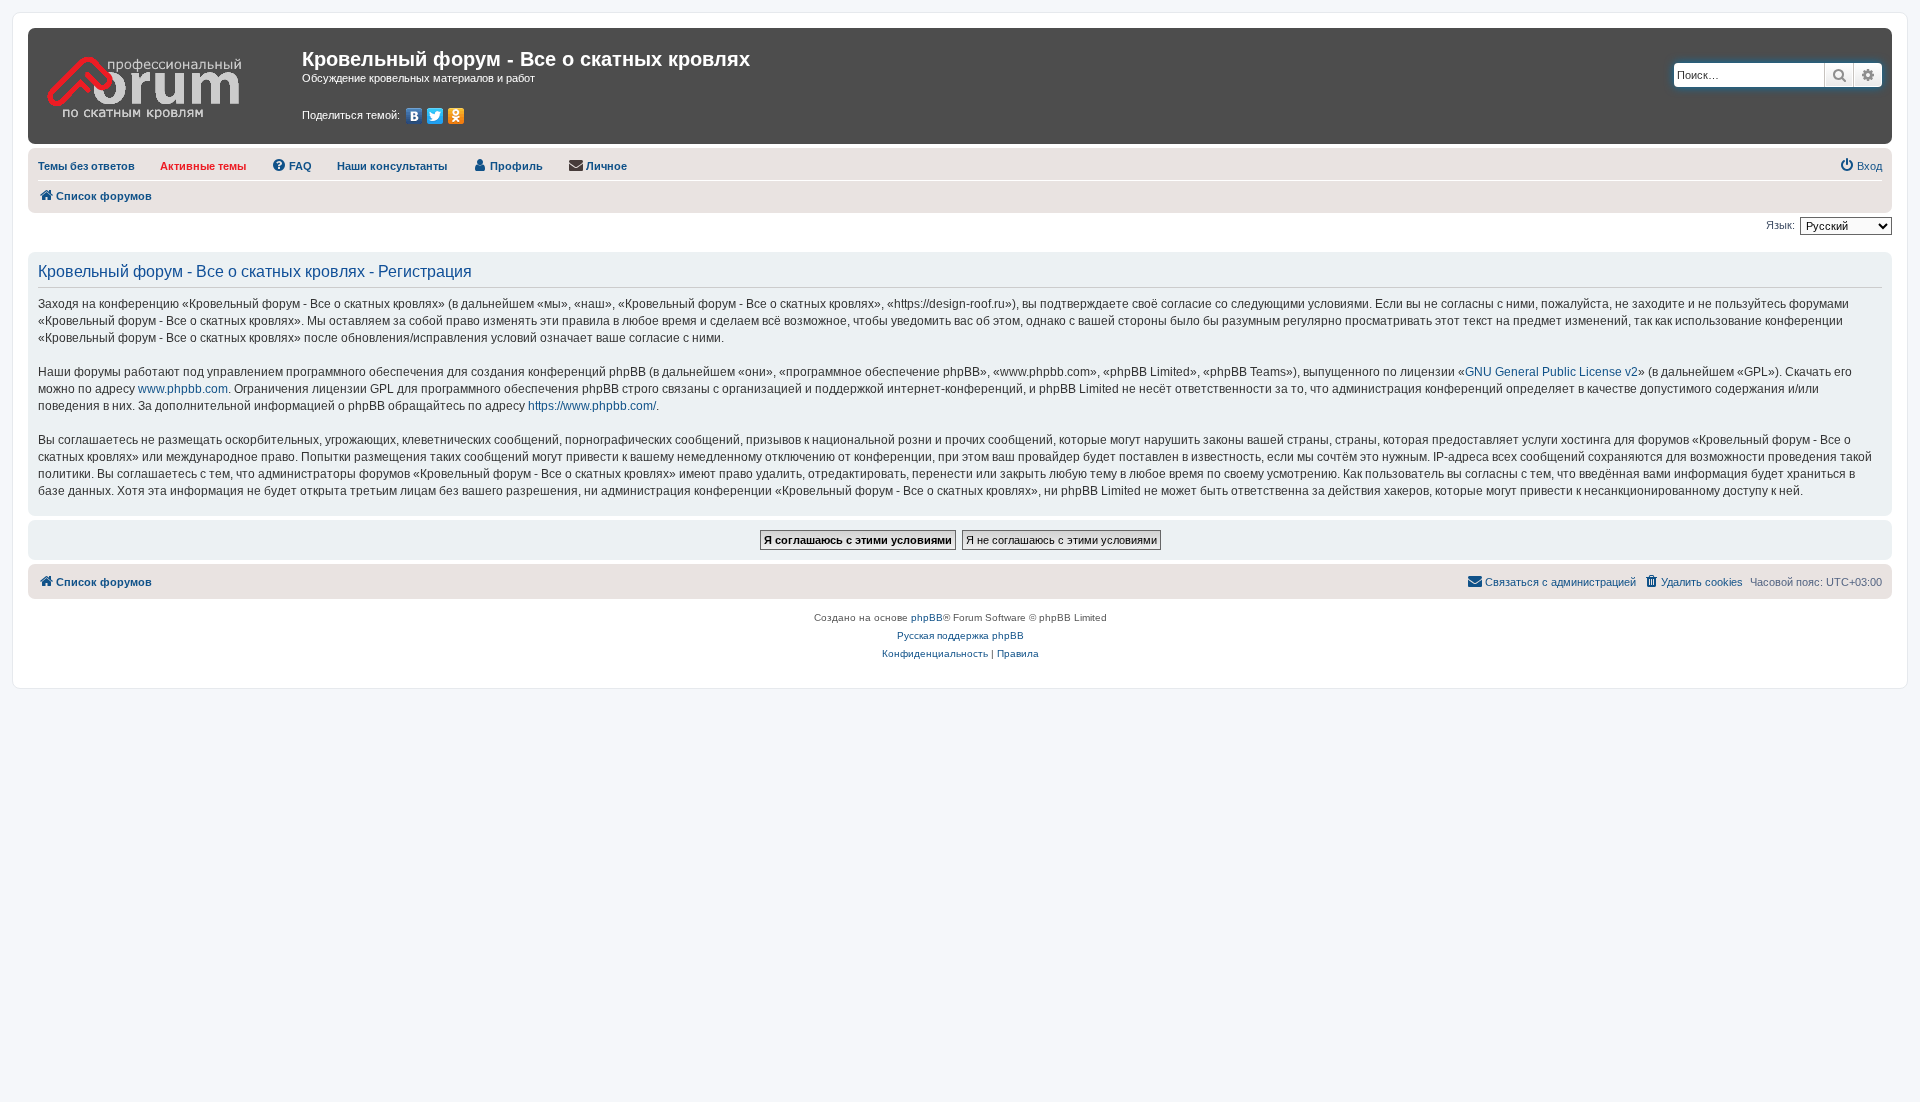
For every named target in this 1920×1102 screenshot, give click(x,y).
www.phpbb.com (183, 389)
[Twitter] (435, 116)
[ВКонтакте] (414, 116)
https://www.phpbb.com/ (592, 406)
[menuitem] (86, 166)
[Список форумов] (167, 81)
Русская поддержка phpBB (960, 635)
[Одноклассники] (456, 116)
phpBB (927, 617)
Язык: (1780, 225)
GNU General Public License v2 (1551, 372)
